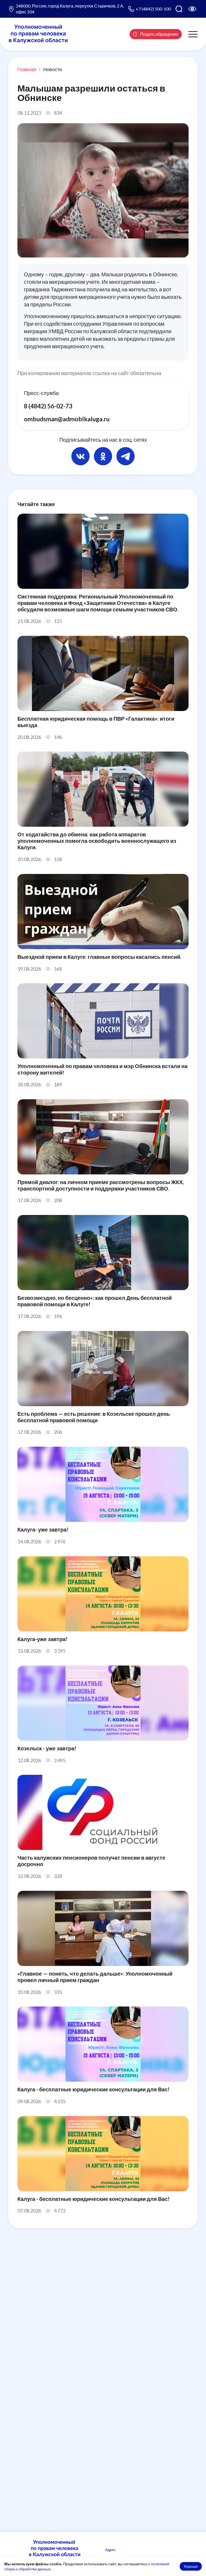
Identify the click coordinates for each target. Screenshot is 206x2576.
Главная (27, 69)
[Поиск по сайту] (179, 9)
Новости (53, 69)
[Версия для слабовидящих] (192, 9)
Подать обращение (159, 34)
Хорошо (191, 2566)
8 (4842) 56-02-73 (48, 406)
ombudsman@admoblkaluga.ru (67, 419)
